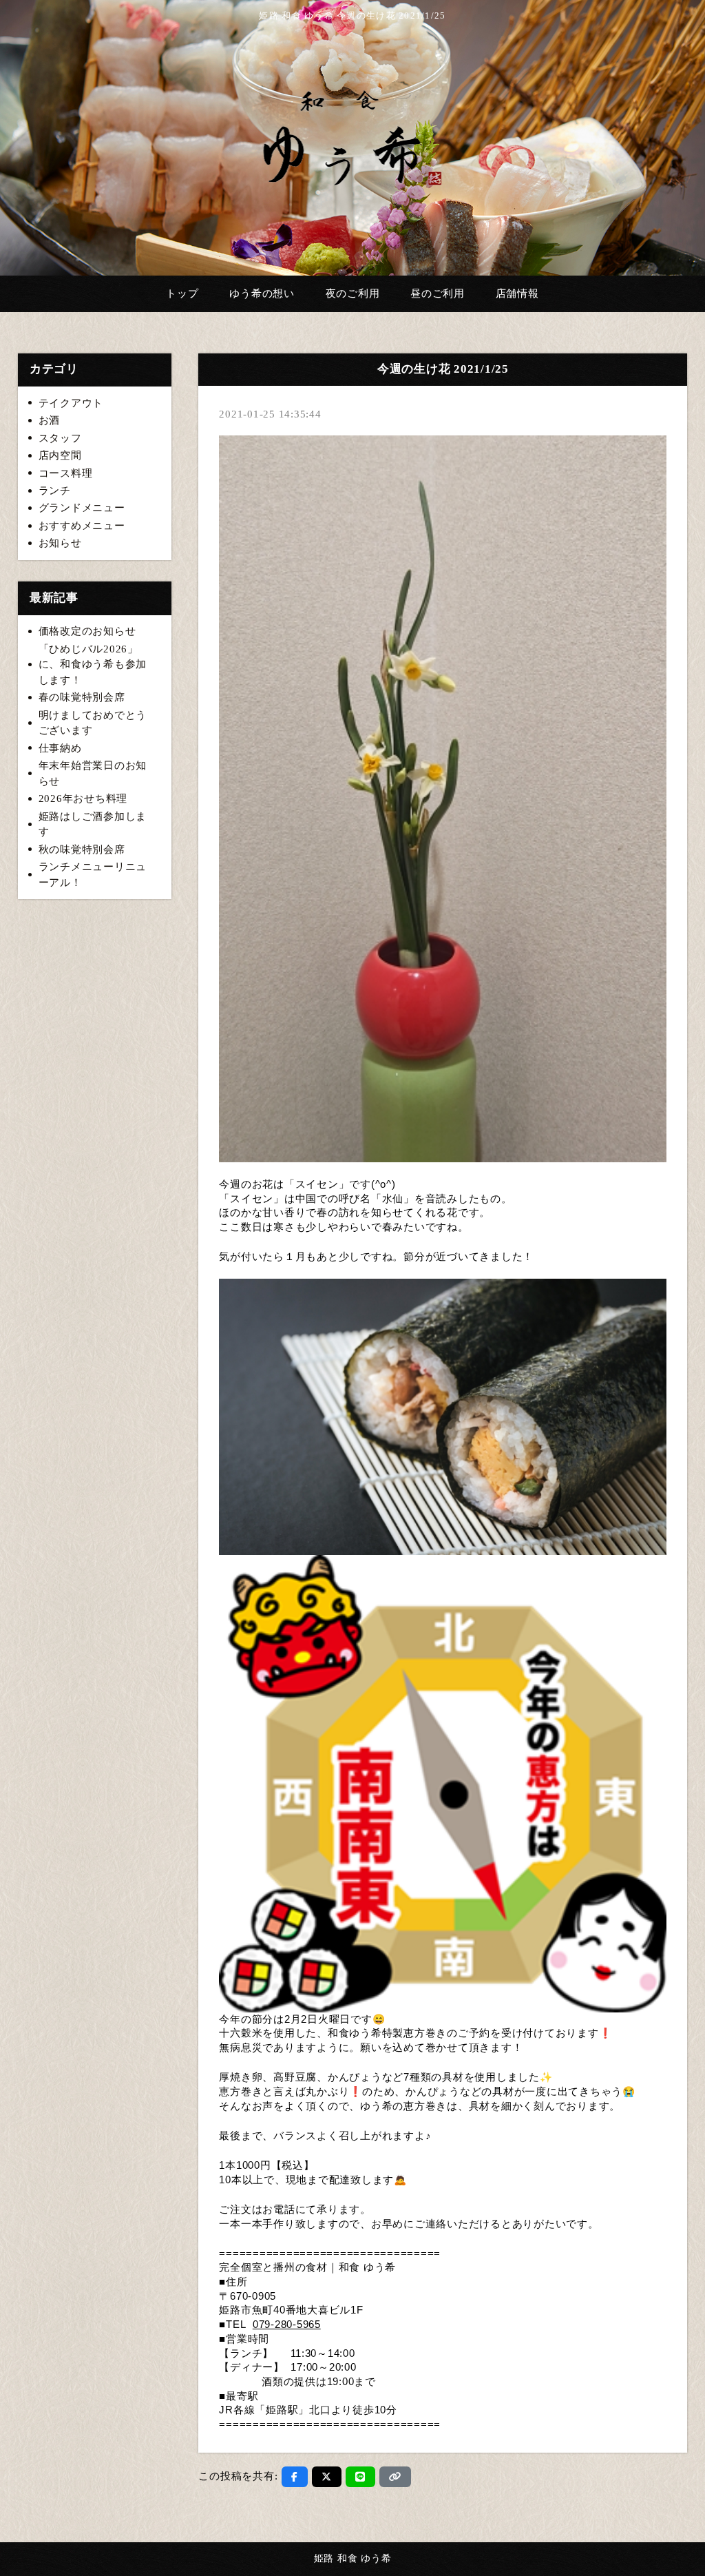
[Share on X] (327, 2477)
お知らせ (60, 543)
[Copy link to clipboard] (395, 2477)
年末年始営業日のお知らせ (93, 773)
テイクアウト (71, 403)
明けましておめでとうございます (93, 723)
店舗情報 (517, 293)
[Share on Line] (360, 2477)
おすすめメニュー (82, 526)
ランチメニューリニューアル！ (93, 875)
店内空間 (60, 455)
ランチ (55, 491)
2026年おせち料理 (83, 798)
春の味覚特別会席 (82, 697)
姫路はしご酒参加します (93, 824)
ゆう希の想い (262, 293)
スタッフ (60, 438)
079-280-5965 (287, 2325)
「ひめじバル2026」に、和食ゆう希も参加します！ (93, 664)
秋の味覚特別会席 (82, 849)
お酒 (50, 420)
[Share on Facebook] (295, 2477)
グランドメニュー (82, 508)
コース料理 (66, 473)
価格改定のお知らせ (87, 631)
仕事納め (60, 748)
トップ (182, 293)
